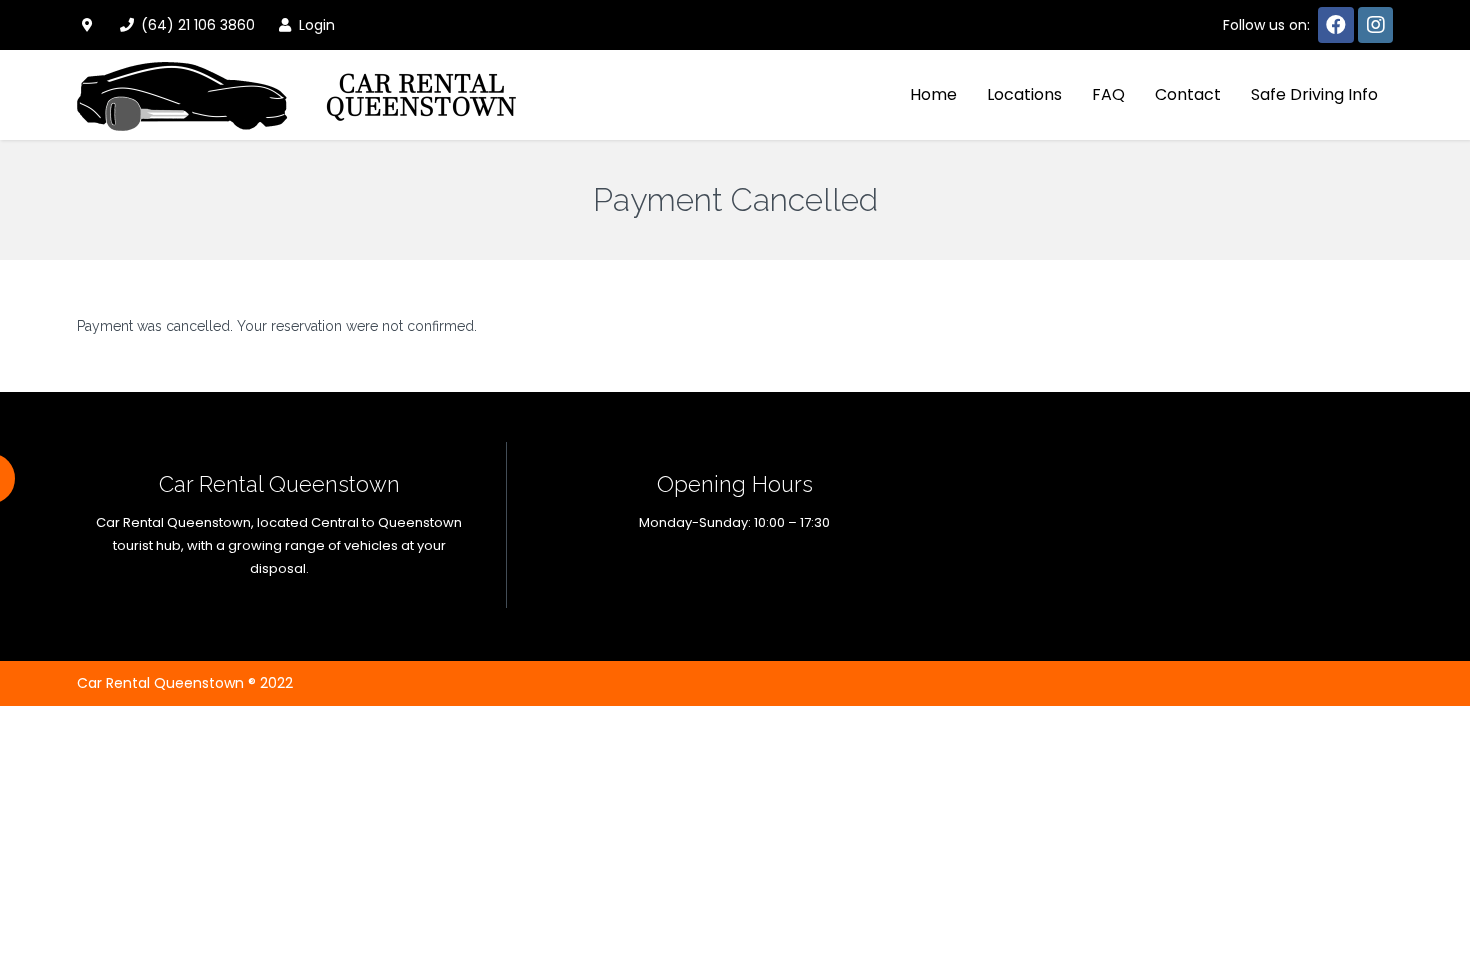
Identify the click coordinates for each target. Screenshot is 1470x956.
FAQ (1108, 94)
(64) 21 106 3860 (196, 25)
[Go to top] (1438, 876)
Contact (1188, 94)
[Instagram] (1375, 25)
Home (933, 94)
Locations (1024, 94)
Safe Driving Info (1314, 94)
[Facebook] (1336, 25)
